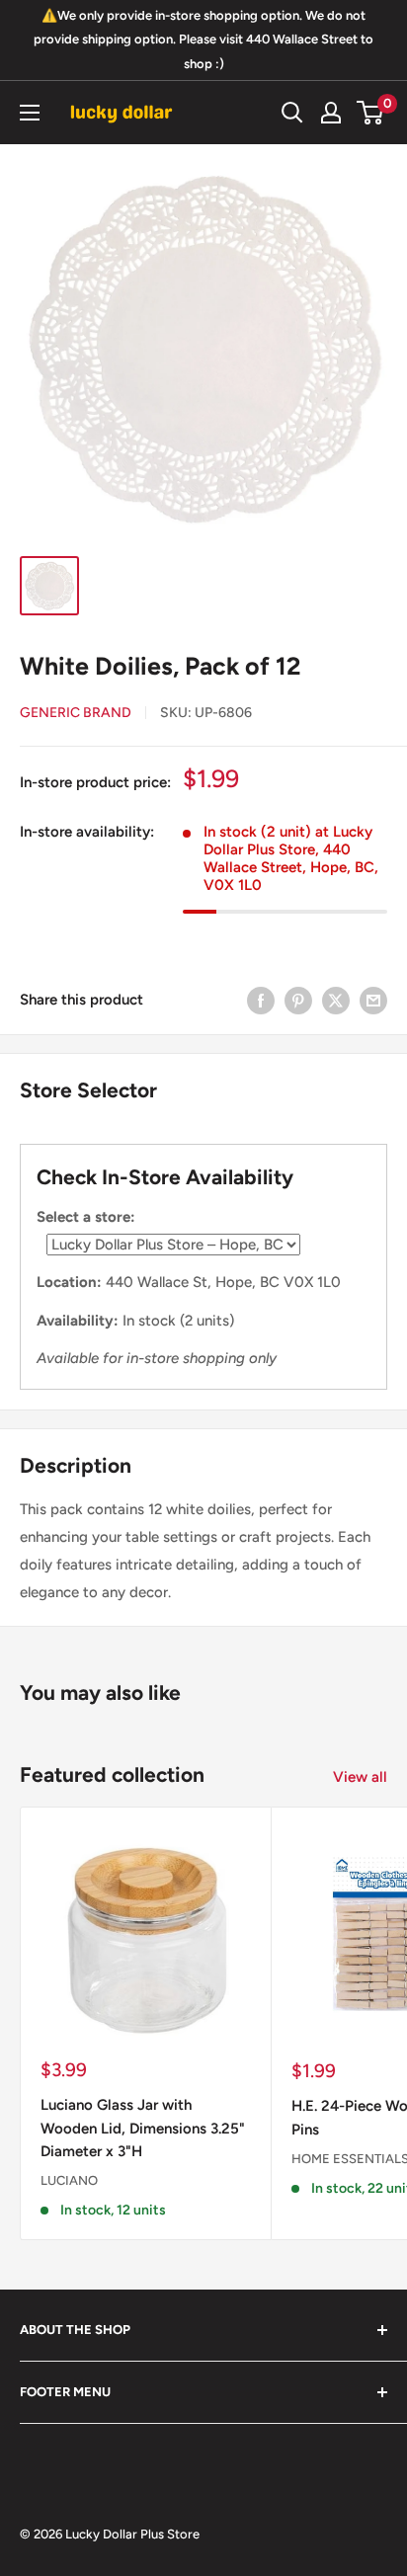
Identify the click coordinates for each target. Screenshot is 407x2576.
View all (360, 1777)
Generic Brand (76, 713)
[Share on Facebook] (261, 999)
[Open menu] (30, 113)
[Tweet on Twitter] (336, 999)
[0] (371, 113)
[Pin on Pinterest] (298, 999)
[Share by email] (373, 999)
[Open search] (292, 113)
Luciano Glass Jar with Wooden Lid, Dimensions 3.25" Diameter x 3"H (143, 2128)
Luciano (69, 2180)
